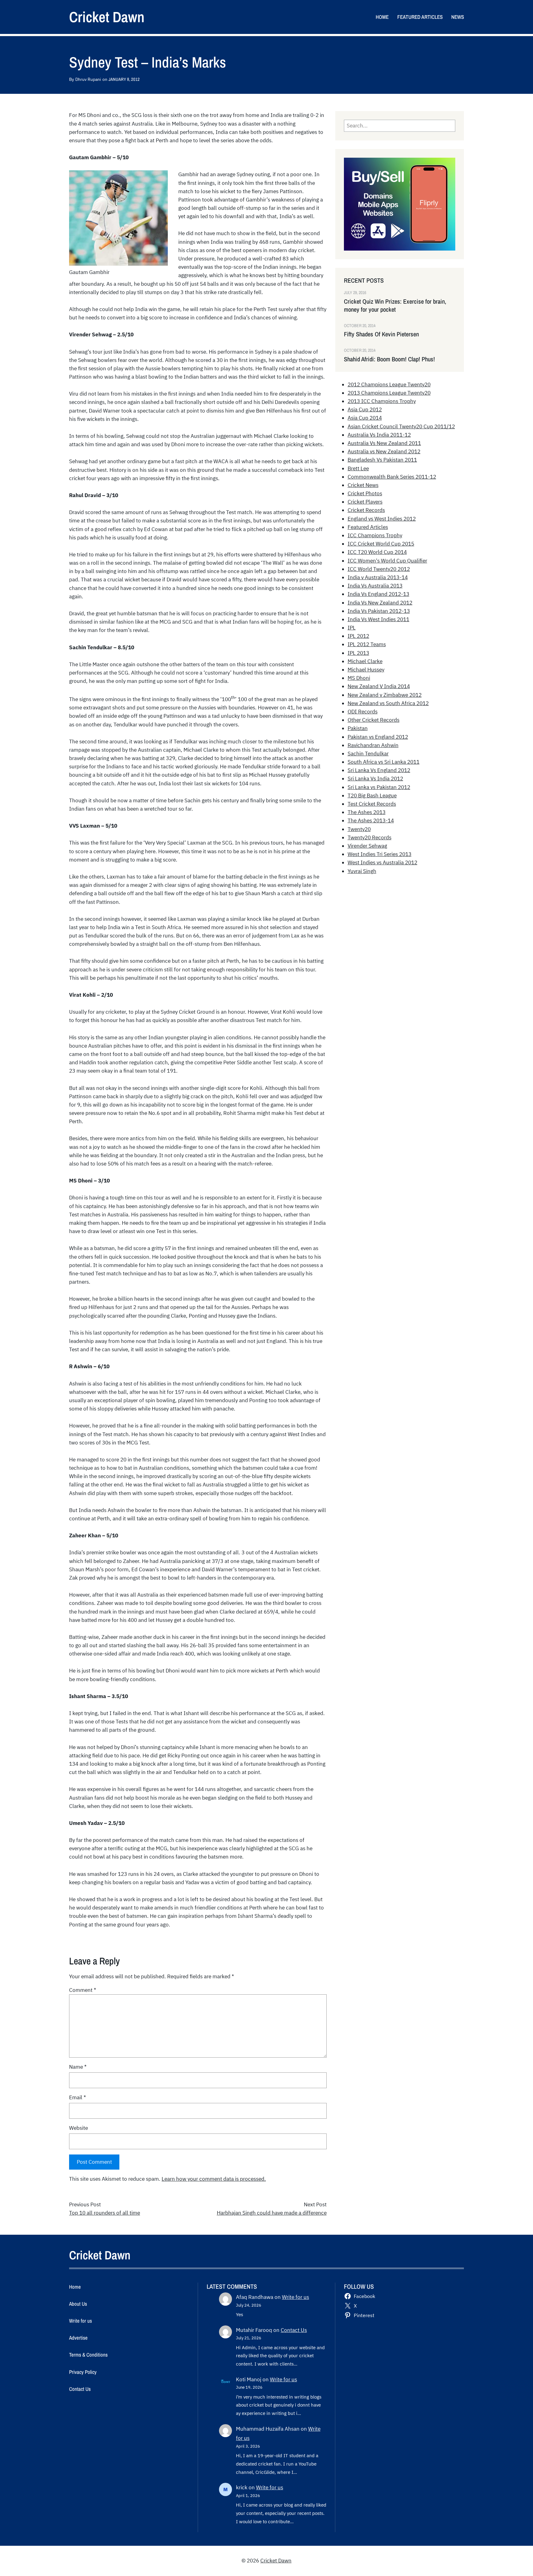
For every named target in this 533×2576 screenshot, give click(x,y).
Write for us (295, 2297)
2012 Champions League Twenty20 (389, 384)
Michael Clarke (365, 661)
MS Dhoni (359, 678)
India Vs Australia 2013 (375, 586)
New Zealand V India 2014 (379, 686)
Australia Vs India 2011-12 (379, 435)
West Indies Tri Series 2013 (380, 854)
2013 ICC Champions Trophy (382, 401)
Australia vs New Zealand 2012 (384, 451)
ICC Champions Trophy (375, 535)
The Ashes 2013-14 (371, 821)
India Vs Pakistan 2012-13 (379, 611)
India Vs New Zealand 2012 (380, 603)
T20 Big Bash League (372, 796)
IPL (352, 628)
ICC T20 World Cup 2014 (377, 552)
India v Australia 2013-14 (378, 577)
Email (78, 2097)
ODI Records (363, 712)
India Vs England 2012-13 (378, 594)
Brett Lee (358, 468)
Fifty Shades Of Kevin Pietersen (381, 334)
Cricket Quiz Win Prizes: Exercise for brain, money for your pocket (395, 305)
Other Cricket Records (374, 720)
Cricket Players (365, 502)
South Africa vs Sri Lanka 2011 (384, 762)
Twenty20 (359, 829)
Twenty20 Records (370, 837)
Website (79, 2128)
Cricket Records (366, 510)
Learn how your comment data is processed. (214, 2179)
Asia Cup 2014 (365, 418)
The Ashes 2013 (367, 812)
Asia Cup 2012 (365, 409)
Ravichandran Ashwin (373, 745)
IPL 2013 (358, 653)
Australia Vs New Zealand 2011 (384, 443)
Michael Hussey (366, 670)
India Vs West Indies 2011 (378, 619)
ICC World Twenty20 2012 (379, 569)
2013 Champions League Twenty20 (389, 393)
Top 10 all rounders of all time (105, 2213)
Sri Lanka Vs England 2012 (379, 770)
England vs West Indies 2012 (382, 519)
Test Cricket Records (372, 804)
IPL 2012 (358, 636)
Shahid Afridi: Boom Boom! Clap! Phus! (389, 359)
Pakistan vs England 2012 (378, 737)
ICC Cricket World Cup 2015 (381, 544)
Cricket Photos (365, 493)
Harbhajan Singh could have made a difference (272, 2213)
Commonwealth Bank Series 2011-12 (392, 477)
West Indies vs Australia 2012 (382, 862)
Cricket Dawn (107, 17)
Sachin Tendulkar (368, 754)
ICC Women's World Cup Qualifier (387, 561)
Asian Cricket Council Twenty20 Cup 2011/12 (401, 426)
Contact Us (294, 2330)
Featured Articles (368, 527)
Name (78, 2067)
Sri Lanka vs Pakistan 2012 (379, 787)
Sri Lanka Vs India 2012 (375, 779)
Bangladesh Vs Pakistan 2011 (382, 460)
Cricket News (363, 485)
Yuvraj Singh (362, 871)
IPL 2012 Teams (367, 644)
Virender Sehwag (367, 846)
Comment (83, 1990)
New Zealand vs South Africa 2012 (388, 703)
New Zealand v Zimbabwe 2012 (385, 695)
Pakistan (358, 728)
